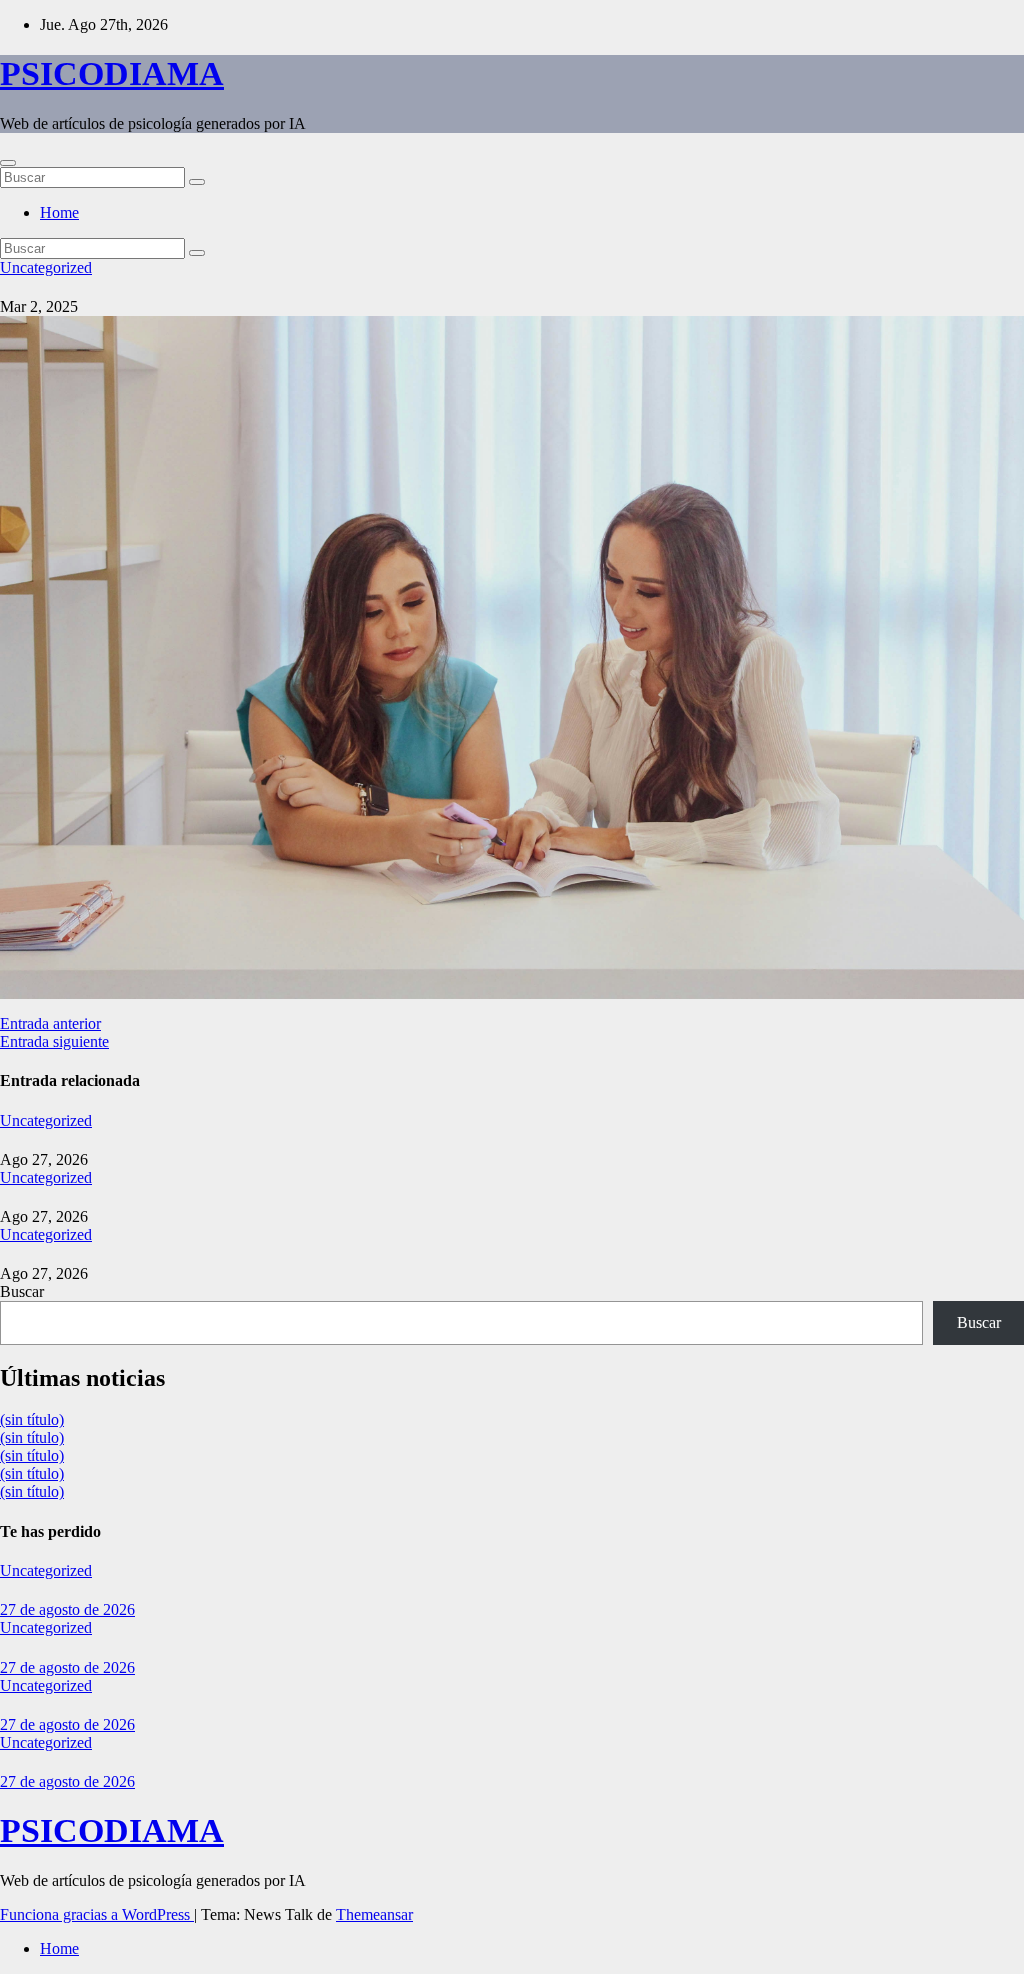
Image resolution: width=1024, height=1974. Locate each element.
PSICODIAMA (112, 73)
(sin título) (32, 1419)
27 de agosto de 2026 (67, 1609)
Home (59, 212)
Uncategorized (46, 267)
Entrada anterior (50, 1023)
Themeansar (374, 1914)
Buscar (22, 1291)
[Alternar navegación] (8, 163)
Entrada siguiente (54, 1041)
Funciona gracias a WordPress (97, 1914)
